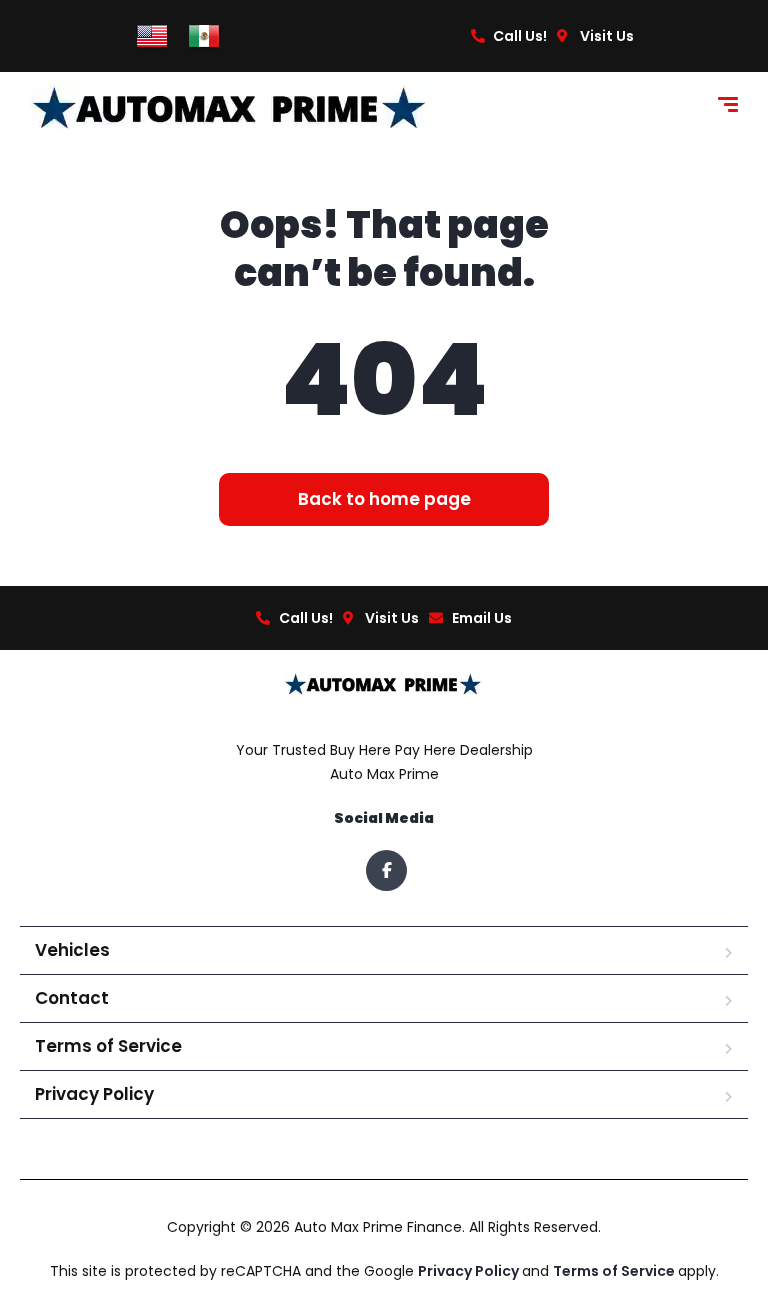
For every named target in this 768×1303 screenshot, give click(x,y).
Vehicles (72, 950)
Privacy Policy (94, 1094)
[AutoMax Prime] (231, 107)
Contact (72, 998)
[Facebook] (386, 870)
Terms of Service (108, 1046)
